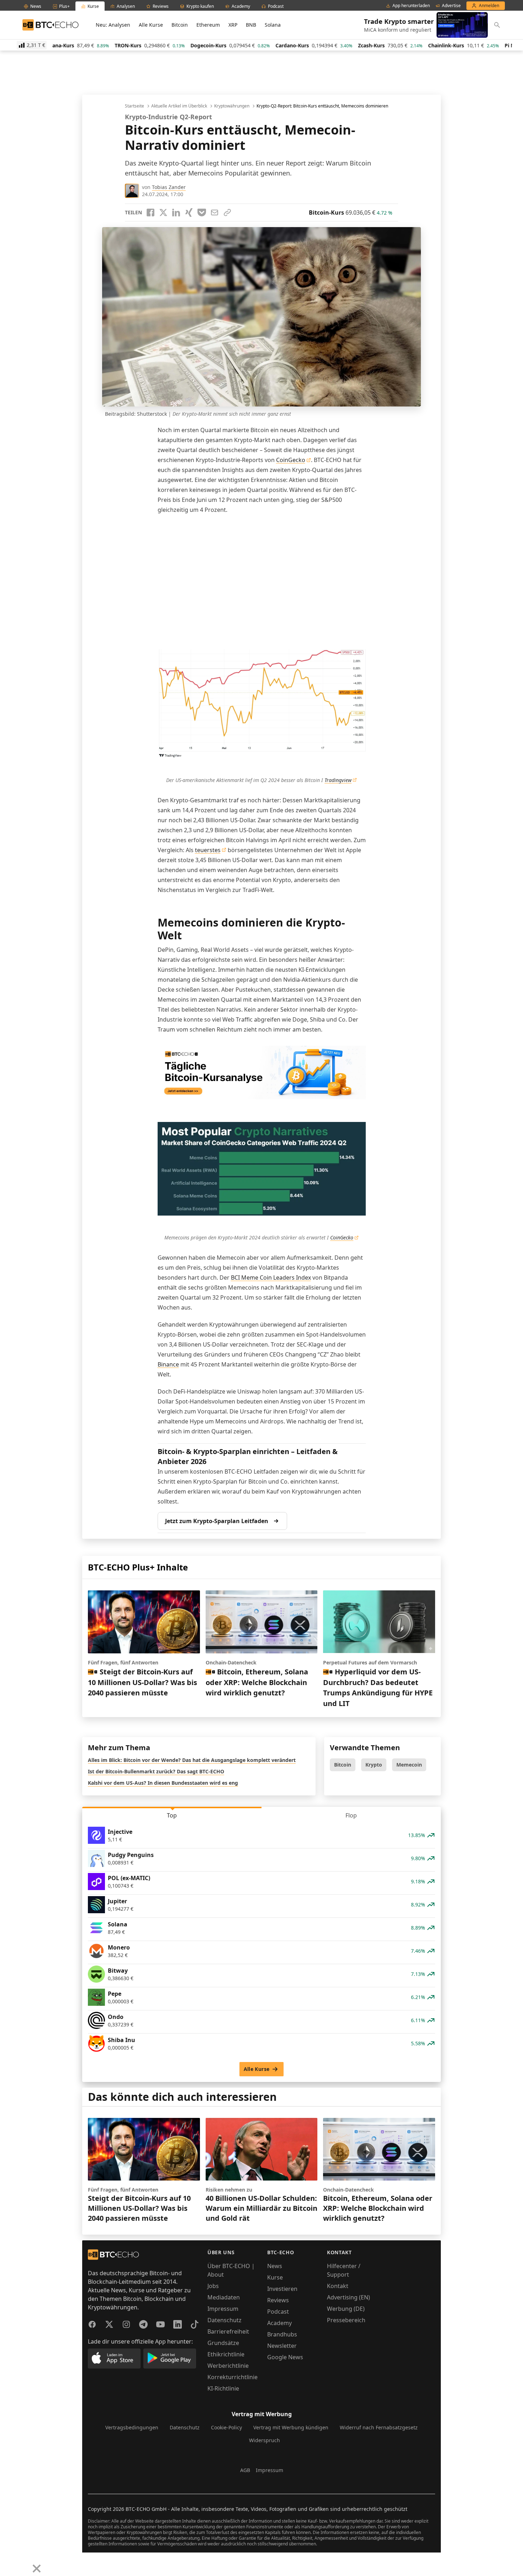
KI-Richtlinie (223, 2388)
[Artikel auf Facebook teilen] (150, 213)
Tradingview (338, 780)
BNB (251, 25)
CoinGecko (291, 460)
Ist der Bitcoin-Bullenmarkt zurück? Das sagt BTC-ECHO (156, 1771)
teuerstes (208, 850)
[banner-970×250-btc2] (262, 1073)
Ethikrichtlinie (226, 2354)
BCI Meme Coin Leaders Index (271, 1277)
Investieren (282, 2289)
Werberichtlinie (228, 2366)
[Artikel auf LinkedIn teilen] (176, 213)
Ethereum (208, 25)
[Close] (37, 2569)
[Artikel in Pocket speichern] (202, 213)
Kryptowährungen (232, 106)
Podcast (278, 2312)
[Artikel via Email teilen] (215, 213)
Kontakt (338, 2286)
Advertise (451, 6)
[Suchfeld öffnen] (497, 25)
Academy (279, 2323)
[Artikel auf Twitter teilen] (163, 213)
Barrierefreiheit (228, 2331)
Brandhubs (282, 2334)
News (275, 2266)
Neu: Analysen (113, 25)
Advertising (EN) (348, 2297)
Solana (273, 25)
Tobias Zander (169, 187)
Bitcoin (180, 25)
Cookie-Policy (226, 2427)
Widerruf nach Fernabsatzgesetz (379, 2427)
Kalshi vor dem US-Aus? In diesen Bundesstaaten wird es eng (163, 1783)
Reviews (278, 2300)
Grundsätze (223, 2343)
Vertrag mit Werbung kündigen (291, 2427)
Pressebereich (346, 2320)
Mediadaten (224, 2297)
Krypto (374, 1765)
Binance (168, 1364)
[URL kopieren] (227, 213)
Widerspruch (265, 2440)
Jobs (213, 2286)
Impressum (223, 2309)
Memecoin (409, 1765)
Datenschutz (224, 2320)
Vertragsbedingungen (132, 2427)
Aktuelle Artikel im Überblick (179, 106)
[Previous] (8, 2563)
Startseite (134, 106)
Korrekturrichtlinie (233, 2377)
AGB (245, 2470)
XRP (233, 25)
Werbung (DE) (346, 2309)
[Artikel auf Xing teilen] (189, 213)
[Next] (23, 2563)
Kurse (275, 2277)
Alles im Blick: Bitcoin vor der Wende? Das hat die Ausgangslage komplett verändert (192, 1760)
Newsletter (282, 2346)
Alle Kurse (151, 25)
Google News (285, 2357)
